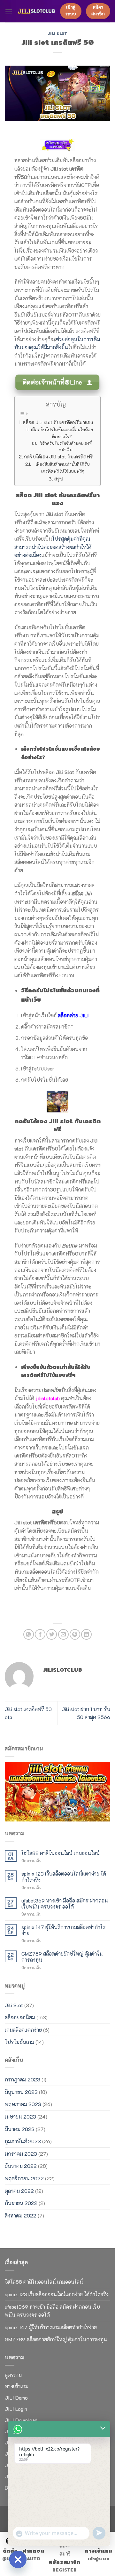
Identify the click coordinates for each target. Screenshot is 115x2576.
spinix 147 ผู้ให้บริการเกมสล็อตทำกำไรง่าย (63, 1930)
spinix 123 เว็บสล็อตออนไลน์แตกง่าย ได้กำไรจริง (64, 1877)
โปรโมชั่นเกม (19, 2042)
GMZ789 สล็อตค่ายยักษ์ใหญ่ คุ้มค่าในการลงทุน (62, 1957)
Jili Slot (57, 34)
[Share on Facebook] (40, 1634)
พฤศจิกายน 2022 (24, 2178)
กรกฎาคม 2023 (23, 2079)
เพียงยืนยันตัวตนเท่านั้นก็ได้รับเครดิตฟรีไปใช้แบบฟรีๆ (63, 468)
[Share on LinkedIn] (86, 1634)
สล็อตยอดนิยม (20, 2017)
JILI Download (21, 2420)
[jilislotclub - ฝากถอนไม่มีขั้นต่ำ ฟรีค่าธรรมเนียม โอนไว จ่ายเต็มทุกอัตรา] (36, 11)
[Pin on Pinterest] (75, 1634)
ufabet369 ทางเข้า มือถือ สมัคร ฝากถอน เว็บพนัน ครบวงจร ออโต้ (65, 1903)
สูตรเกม (13, 2375)
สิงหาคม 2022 (21, 2215)
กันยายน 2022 (21, 2203)
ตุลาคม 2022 (19, 2191)
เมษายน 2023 (20, 2116)
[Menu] (9, 11)
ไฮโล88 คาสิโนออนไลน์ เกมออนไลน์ (61, 1853)
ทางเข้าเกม (17, 2386)
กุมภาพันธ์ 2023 (23, 2141)
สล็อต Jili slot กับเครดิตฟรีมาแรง (58, 422)
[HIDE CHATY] (18, 2559)
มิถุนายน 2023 (21, 2092)
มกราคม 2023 (21, 2154)
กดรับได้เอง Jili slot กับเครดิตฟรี (58, 456)
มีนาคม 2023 (20, 2129)
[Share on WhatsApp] (29, 1634)
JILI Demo (16, 2398)
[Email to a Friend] (63, 1634)
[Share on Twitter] (52, 1634)
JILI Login (16, 2409)
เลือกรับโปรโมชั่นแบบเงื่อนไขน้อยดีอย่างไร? (62, 433)
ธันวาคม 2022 (21, 2166)
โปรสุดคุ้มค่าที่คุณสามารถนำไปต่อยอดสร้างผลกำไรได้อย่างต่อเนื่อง (53, 547)
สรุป (59, 479)
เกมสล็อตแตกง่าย (23, 2030)
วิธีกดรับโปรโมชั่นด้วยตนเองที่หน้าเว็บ (66, 446)
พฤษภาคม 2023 (23, 2104)
